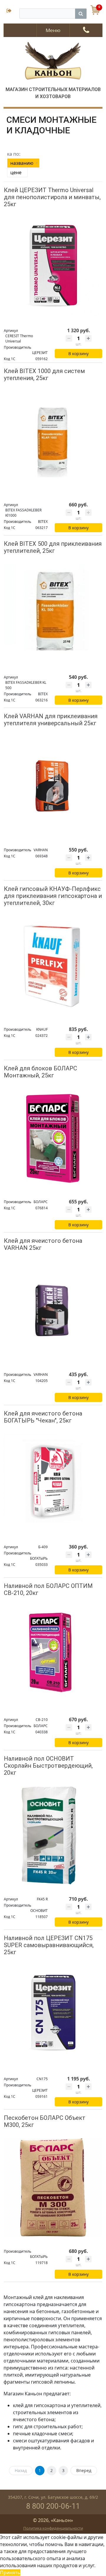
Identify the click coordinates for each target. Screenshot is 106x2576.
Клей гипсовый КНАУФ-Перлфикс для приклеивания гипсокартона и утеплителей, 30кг (53, 896)
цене (16, 172)
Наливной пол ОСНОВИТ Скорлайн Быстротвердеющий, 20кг (48, 1766)
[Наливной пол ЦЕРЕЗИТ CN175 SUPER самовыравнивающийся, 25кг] (53, 2015)
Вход (11, 11)
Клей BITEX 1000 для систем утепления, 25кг (44, 375)
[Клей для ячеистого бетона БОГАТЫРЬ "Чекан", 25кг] (53, 1483)
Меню (53, 30)
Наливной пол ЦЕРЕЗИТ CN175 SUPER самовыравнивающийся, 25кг (49, 1945)
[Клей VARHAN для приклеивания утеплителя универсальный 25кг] (53, 786)
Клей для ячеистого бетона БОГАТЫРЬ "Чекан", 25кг (43, 1417)
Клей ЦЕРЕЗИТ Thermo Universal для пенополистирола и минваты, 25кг (52, 197)
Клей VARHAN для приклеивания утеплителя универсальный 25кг (51, 720)
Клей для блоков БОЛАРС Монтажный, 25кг (40, 1072)
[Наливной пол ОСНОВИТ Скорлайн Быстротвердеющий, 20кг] (53, 1835)
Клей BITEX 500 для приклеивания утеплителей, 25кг (53, 547)
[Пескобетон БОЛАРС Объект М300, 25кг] (53, 2188)
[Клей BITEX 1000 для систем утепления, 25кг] (53, 441)
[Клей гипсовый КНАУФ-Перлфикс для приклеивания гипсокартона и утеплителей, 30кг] (53, 966)
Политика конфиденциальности (53, 2528)
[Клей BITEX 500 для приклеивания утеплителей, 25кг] (53, 613)
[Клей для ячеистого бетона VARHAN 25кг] (53, 1310)
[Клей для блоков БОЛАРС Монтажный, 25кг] (53, 1138)
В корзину (78, 354)
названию (22, 163)
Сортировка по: (14, 154)
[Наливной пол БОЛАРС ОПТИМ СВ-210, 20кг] (53, 1656)
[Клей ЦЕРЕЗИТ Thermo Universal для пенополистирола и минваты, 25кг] (53, 267)
